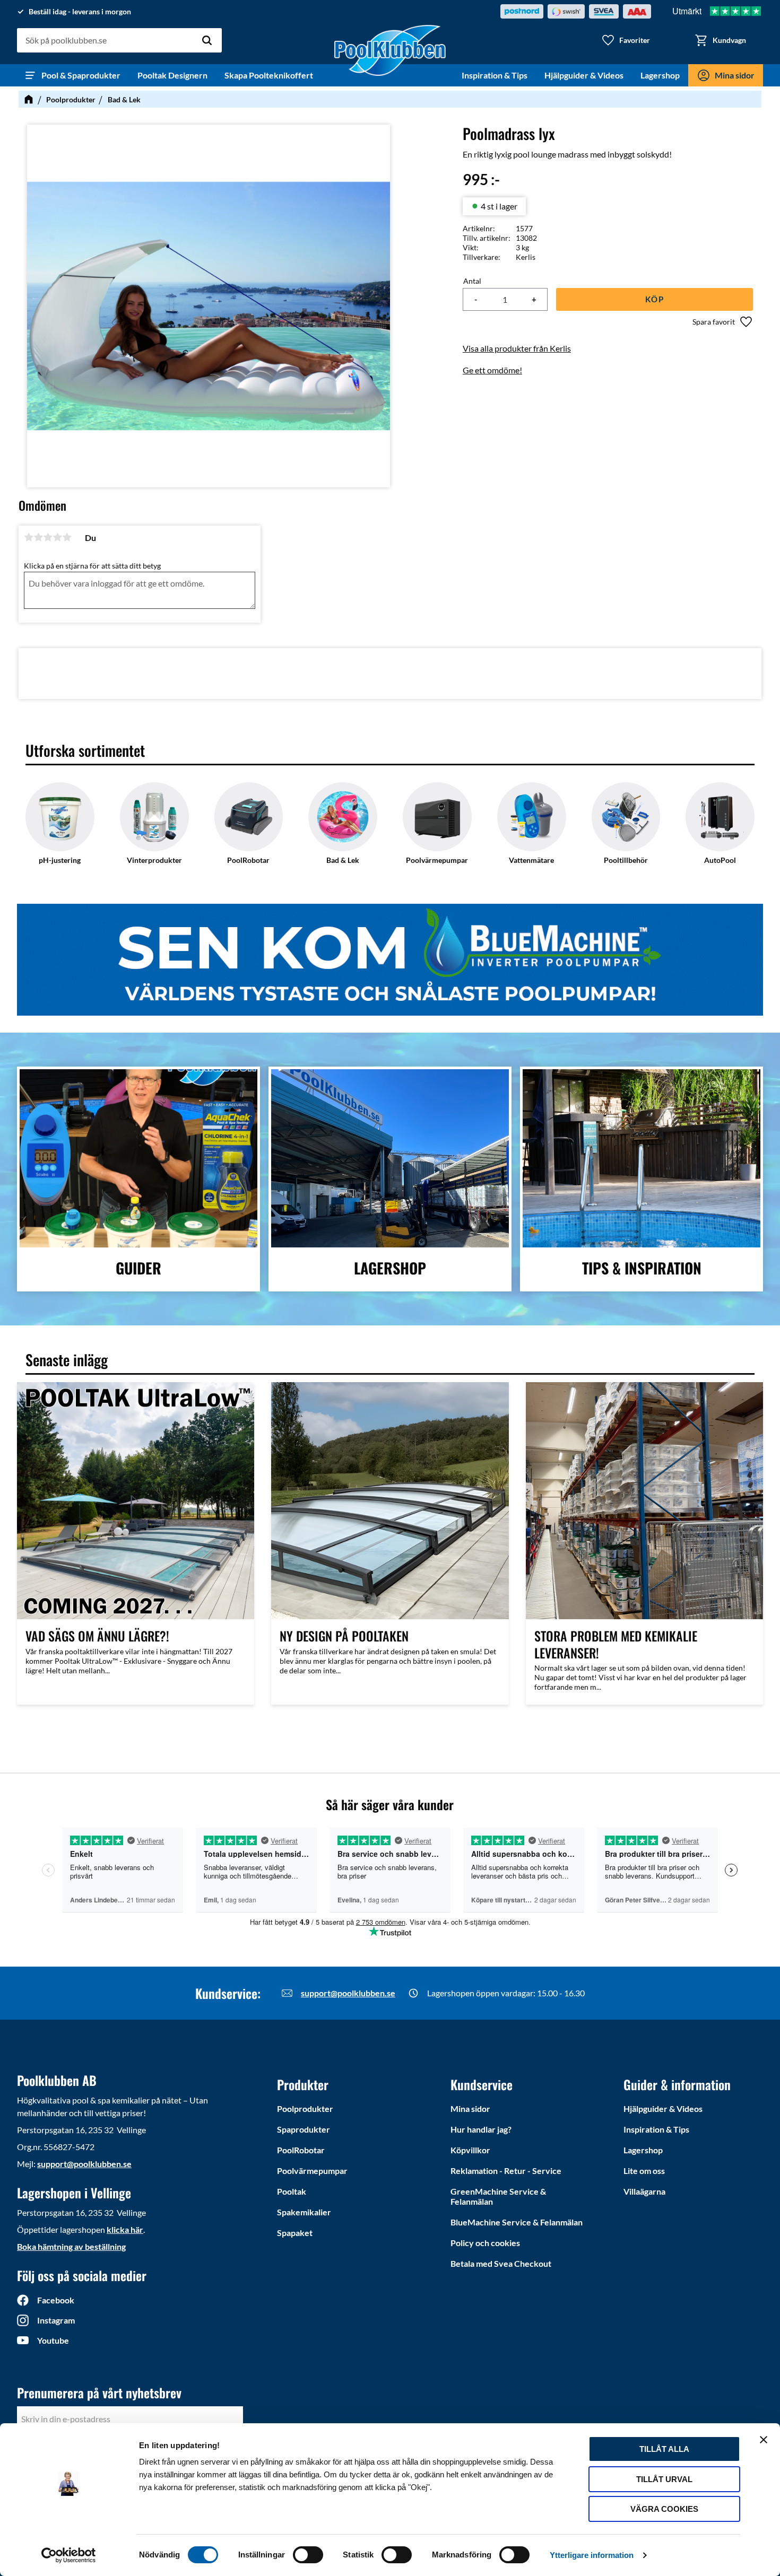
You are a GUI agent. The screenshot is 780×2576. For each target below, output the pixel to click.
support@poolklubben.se (348, 1993)
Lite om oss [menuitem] (644, 2171)
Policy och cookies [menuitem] (485, 2243)
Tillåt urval (664, 2479)
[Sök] (207, 40)
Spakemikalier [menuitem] (304, 2212)
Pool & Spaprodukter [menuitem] (81, 75)
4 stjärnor (57, 537)
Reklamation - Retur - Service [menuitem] (506, 2171)
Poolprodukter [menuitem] (305, 2108)
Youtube (53, 2340)
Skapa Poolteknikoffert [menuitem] (269, 75)
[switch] (308, 2555)
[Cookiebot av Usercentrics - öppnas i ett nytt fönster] (69, 2555)
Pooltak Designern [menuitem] (172, 75)
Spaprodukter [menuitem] (304, 2129)
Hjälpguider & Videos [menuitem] (584, 75)
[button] (626, 40)
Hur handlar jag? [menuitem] (481, 2129)
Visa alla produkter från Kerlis (517, 348)
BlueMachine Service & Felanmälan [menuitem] (517, 2222)
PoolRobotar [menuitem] (301, 2150)
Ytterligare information (592, 2555)
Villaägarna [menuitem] (644, 2191)
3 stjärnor (48, 537)
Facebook (56, 2300)
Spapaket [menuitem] (295, 2233)
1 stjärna (29, 537)
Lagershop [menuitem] (660, 75)
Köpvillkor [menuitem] (470, 2150)
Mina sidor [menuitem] (735, 75)
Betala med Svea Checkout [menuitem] (501, 2263)
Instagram (56, 2320)
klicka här (125, 2229)
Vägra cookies (664, 2509)
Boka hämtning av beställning (71, 2246)
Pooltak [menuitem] (292, 2191)
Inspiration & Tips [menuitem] (495, 75)
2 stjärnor (38, 537)
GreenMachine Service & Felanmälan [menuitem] (498, 2196)
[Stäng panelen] (764, 2440)
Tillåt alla (664, 2449)
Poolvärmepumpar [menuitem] (312, 2171)
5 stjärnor (67, 537)
